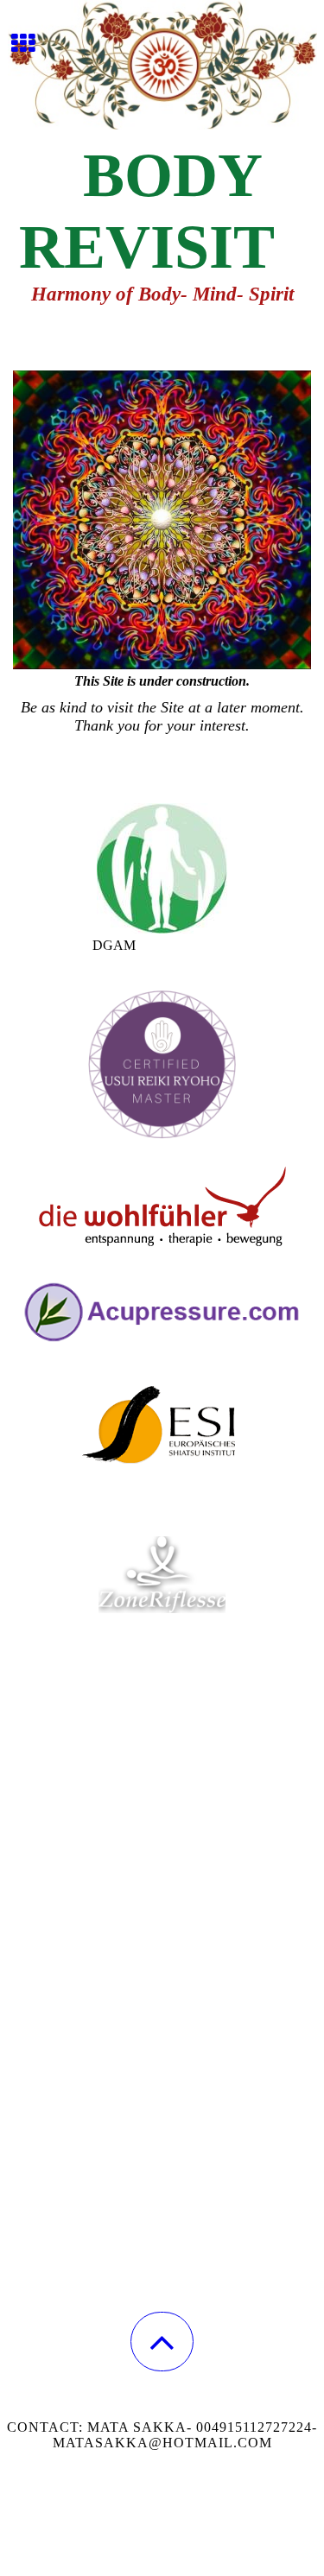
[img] (162, 65)
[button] (162, 2342)
